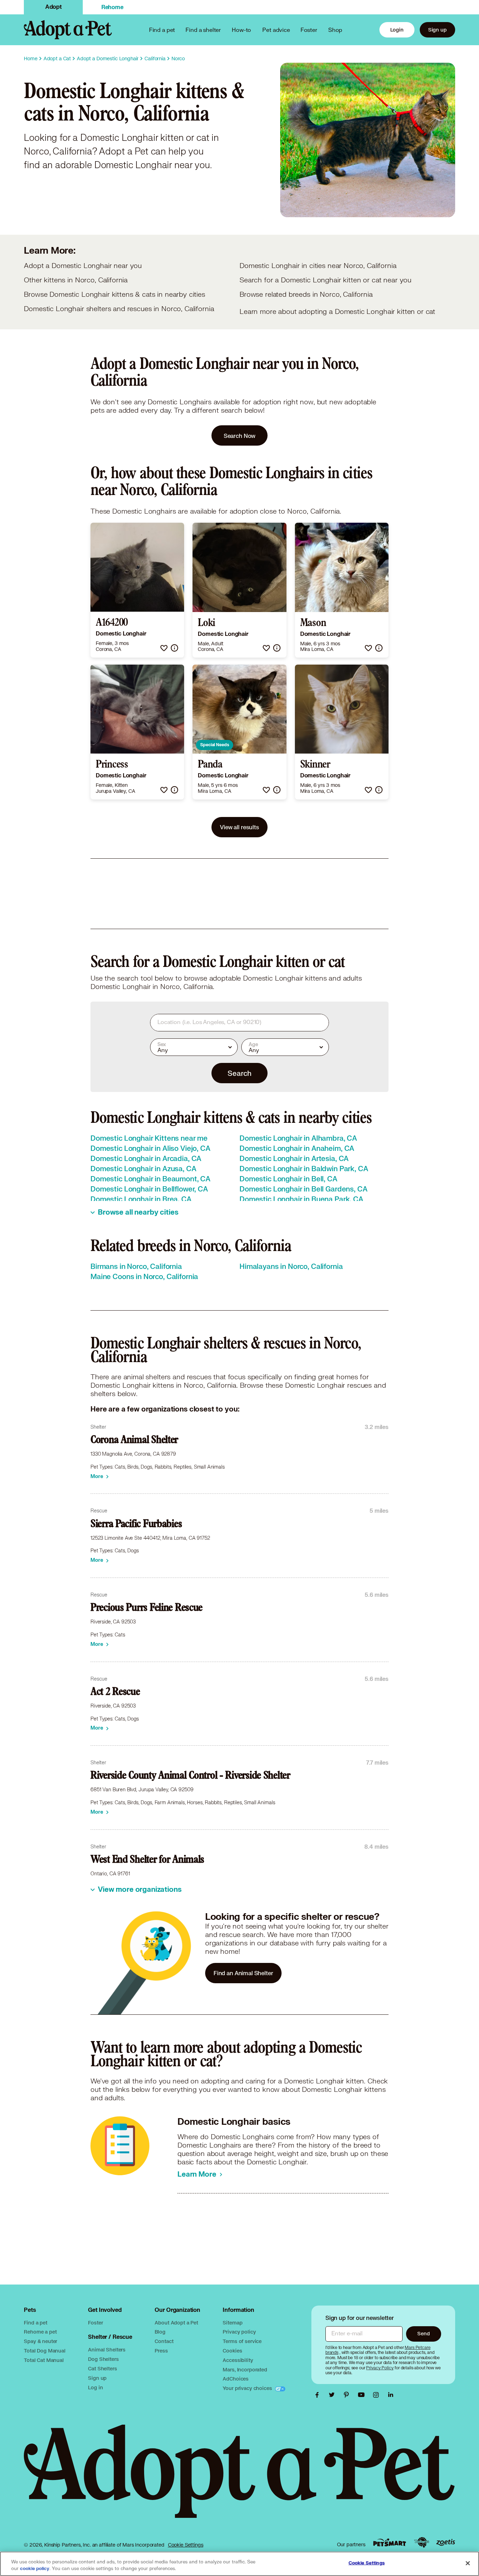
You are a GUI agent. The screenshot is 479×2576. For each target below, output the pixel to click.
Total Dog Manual (45, 2351)
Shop (335, 30)
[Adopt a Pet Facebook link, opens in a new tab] (319, 2395)
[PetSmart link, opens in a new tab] (390, 2543)
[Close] (468, 2563)
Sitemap (232, 2323)
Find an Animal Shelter (243, 1973)
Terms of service (242, 2341)
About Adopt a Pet (176, 2323)
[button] (164, 648)
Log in (95, 2387)
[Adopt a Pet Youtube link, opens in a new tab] (363, 2395)
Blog (160, 2332)
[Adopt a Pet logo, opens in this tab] (239, 2478)
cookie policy (35, 2569)
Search (239, 1073)
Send (423, 2333)
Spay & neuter (41, 2341)
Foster (309, 30)
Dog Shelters (103, 2359)
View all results (239, 827)
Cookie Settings (186, 2545)
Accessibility (238, 2360)
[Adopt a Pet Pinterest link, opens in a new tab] (348, 2395)
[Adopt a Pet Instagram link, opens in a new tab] (378, 2395)
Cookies (232, 2351)
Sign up (437, 30)
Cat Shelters (102, 2368)
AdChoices (236, 2379)
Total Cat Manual (44, 2360)
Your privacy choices (248, 2388)
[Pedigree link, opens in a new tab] (421, 2542)
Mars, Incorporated (245, 2369)
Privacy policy (239, 2332)
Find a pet (36, 2323)
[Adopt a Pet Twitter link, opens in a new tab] (333, 2395)
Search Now (240, 436)
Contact (164, 2341)
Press (161, 2351)
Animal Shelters (107, 2350)
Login (397, 30)
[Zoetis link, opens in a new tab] (446, 2543)
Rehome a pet (40, 2332)
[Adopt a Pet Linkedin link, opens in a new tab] (391, 2395)
